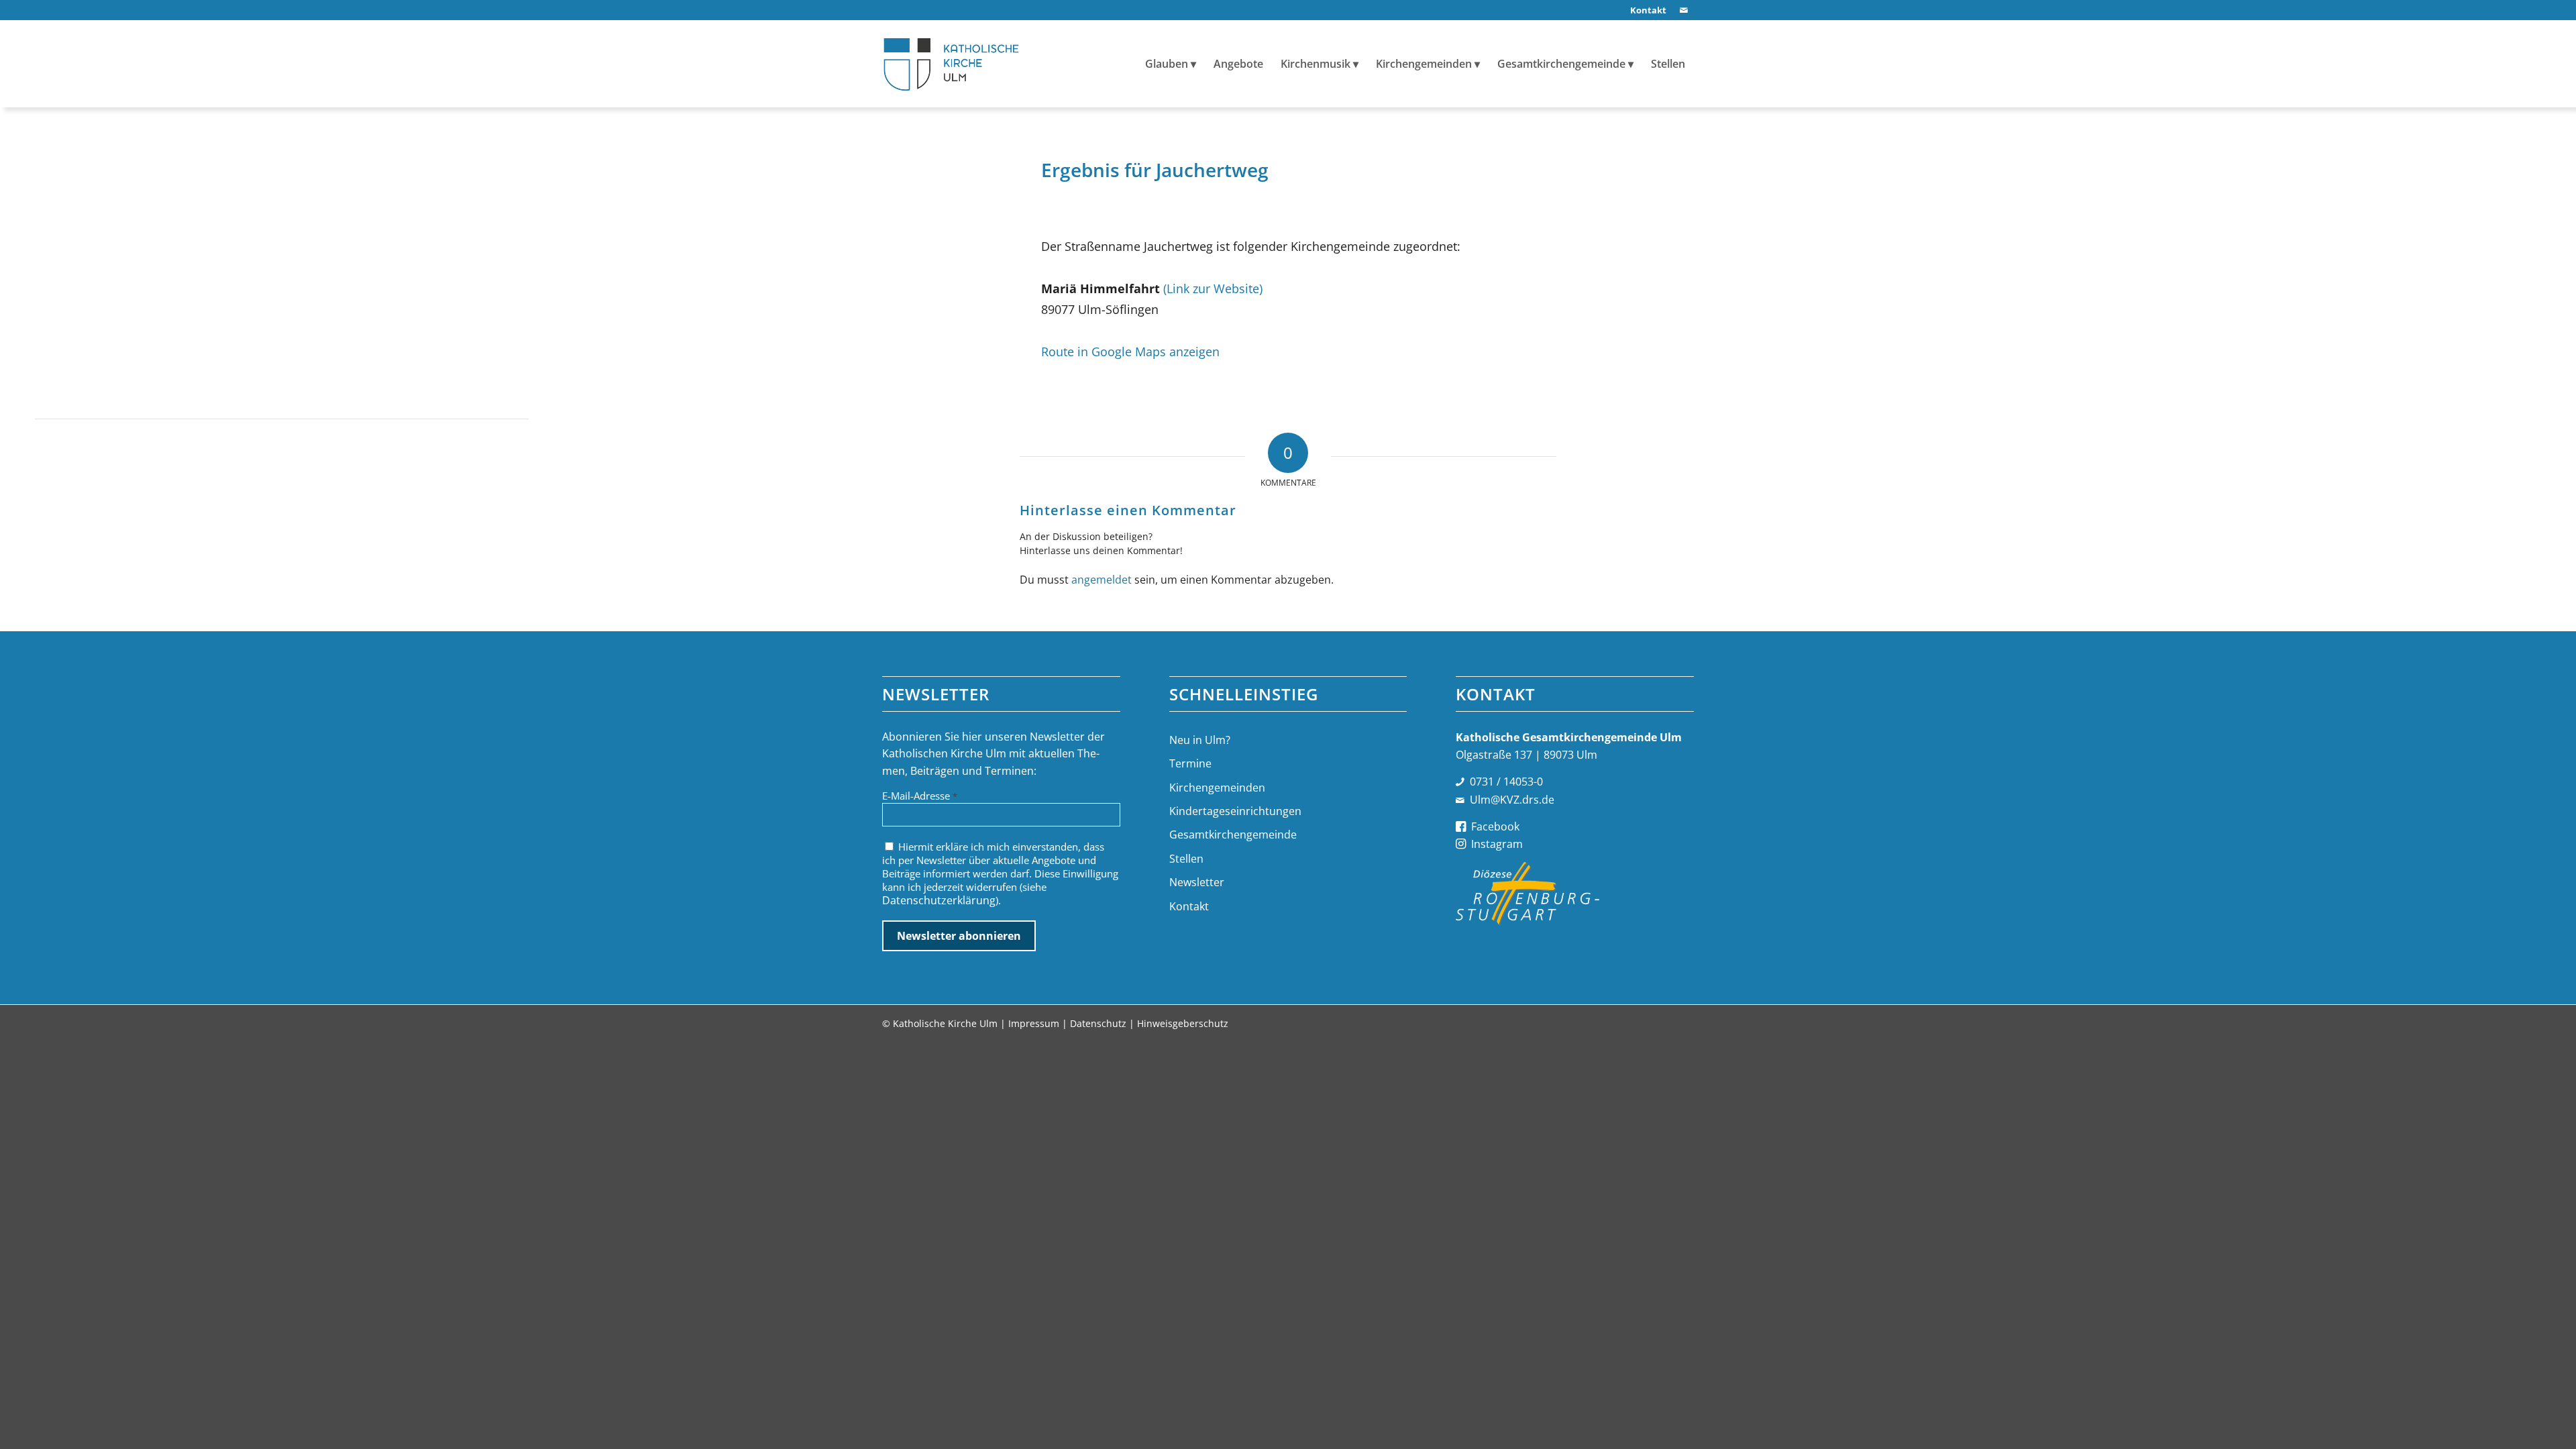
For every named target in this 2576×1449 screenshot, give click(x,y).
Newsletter (1197, 882)
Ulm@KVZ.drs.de (1512, 800)
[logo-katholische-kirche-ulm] (952, 64)
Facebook (1495, 826)
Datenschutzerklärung (939, 900)
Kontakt (1189, 906)
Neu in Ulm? (1200, 740)
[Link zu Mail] (1684, 10)
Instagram (1497, 844)
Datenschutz (1098, 1023)
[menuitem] (1645, 10)
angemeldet (1102, 580)
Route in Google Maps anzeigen (1130, 351)
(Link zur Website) (1213, 288)
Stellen (1186, 859)
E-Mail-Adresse (920, 796)
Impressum (1034, 1023)
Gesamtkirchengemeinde (1233, 835)
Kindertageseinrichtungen (1235, 811)
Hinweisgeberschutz (1183, 1023)
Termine (1190, 763)
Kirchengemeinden (1217, 788)
